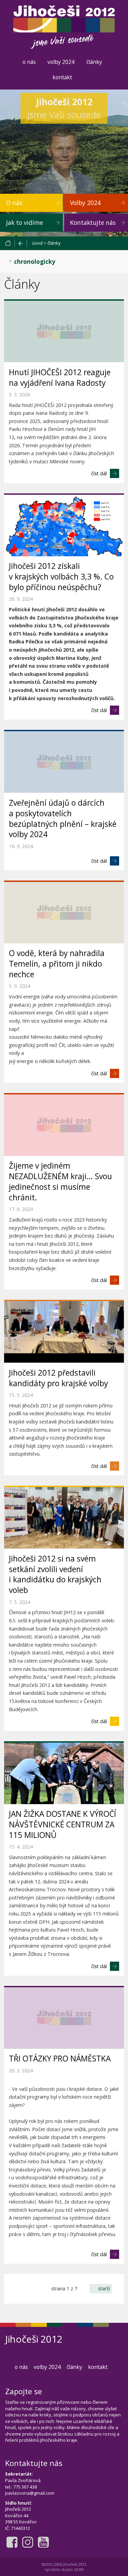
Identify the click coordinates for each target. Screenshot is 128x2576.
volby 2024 (61, 62)
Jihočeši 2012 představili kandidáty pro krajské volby (58, 1378)
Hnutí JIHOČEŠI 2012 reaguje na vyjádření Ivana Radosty (60, 378)
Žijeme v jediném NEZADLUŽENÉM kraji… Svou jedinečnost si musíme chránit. (60, 1182)
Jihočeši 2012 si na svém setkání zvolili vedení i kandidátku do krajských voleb (55, 1575)
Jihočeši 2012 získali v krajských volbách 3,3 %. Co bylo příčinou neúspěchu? (61, 577)
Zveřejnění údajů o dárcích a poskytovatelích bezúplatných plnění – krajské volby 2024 (63, 819)
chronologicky (35, 262)
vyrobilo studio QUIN (64, 2569)
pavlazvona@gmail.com (30, 2493)
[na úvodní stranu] (10, 243)
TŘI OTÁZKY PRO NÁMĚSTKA (60, 2059)
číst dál (99, 473)
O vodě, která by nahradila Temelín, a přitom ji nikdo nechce (57, 964)
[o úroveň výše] (21, 243)
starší (104, 2288)
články (94, 62)
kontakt (62, 77)
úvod (37, 243)
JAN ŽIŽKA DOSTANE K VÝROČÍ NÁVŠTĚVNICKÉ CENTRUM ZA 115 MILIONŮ (62, 1824)
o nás (29, 62)
